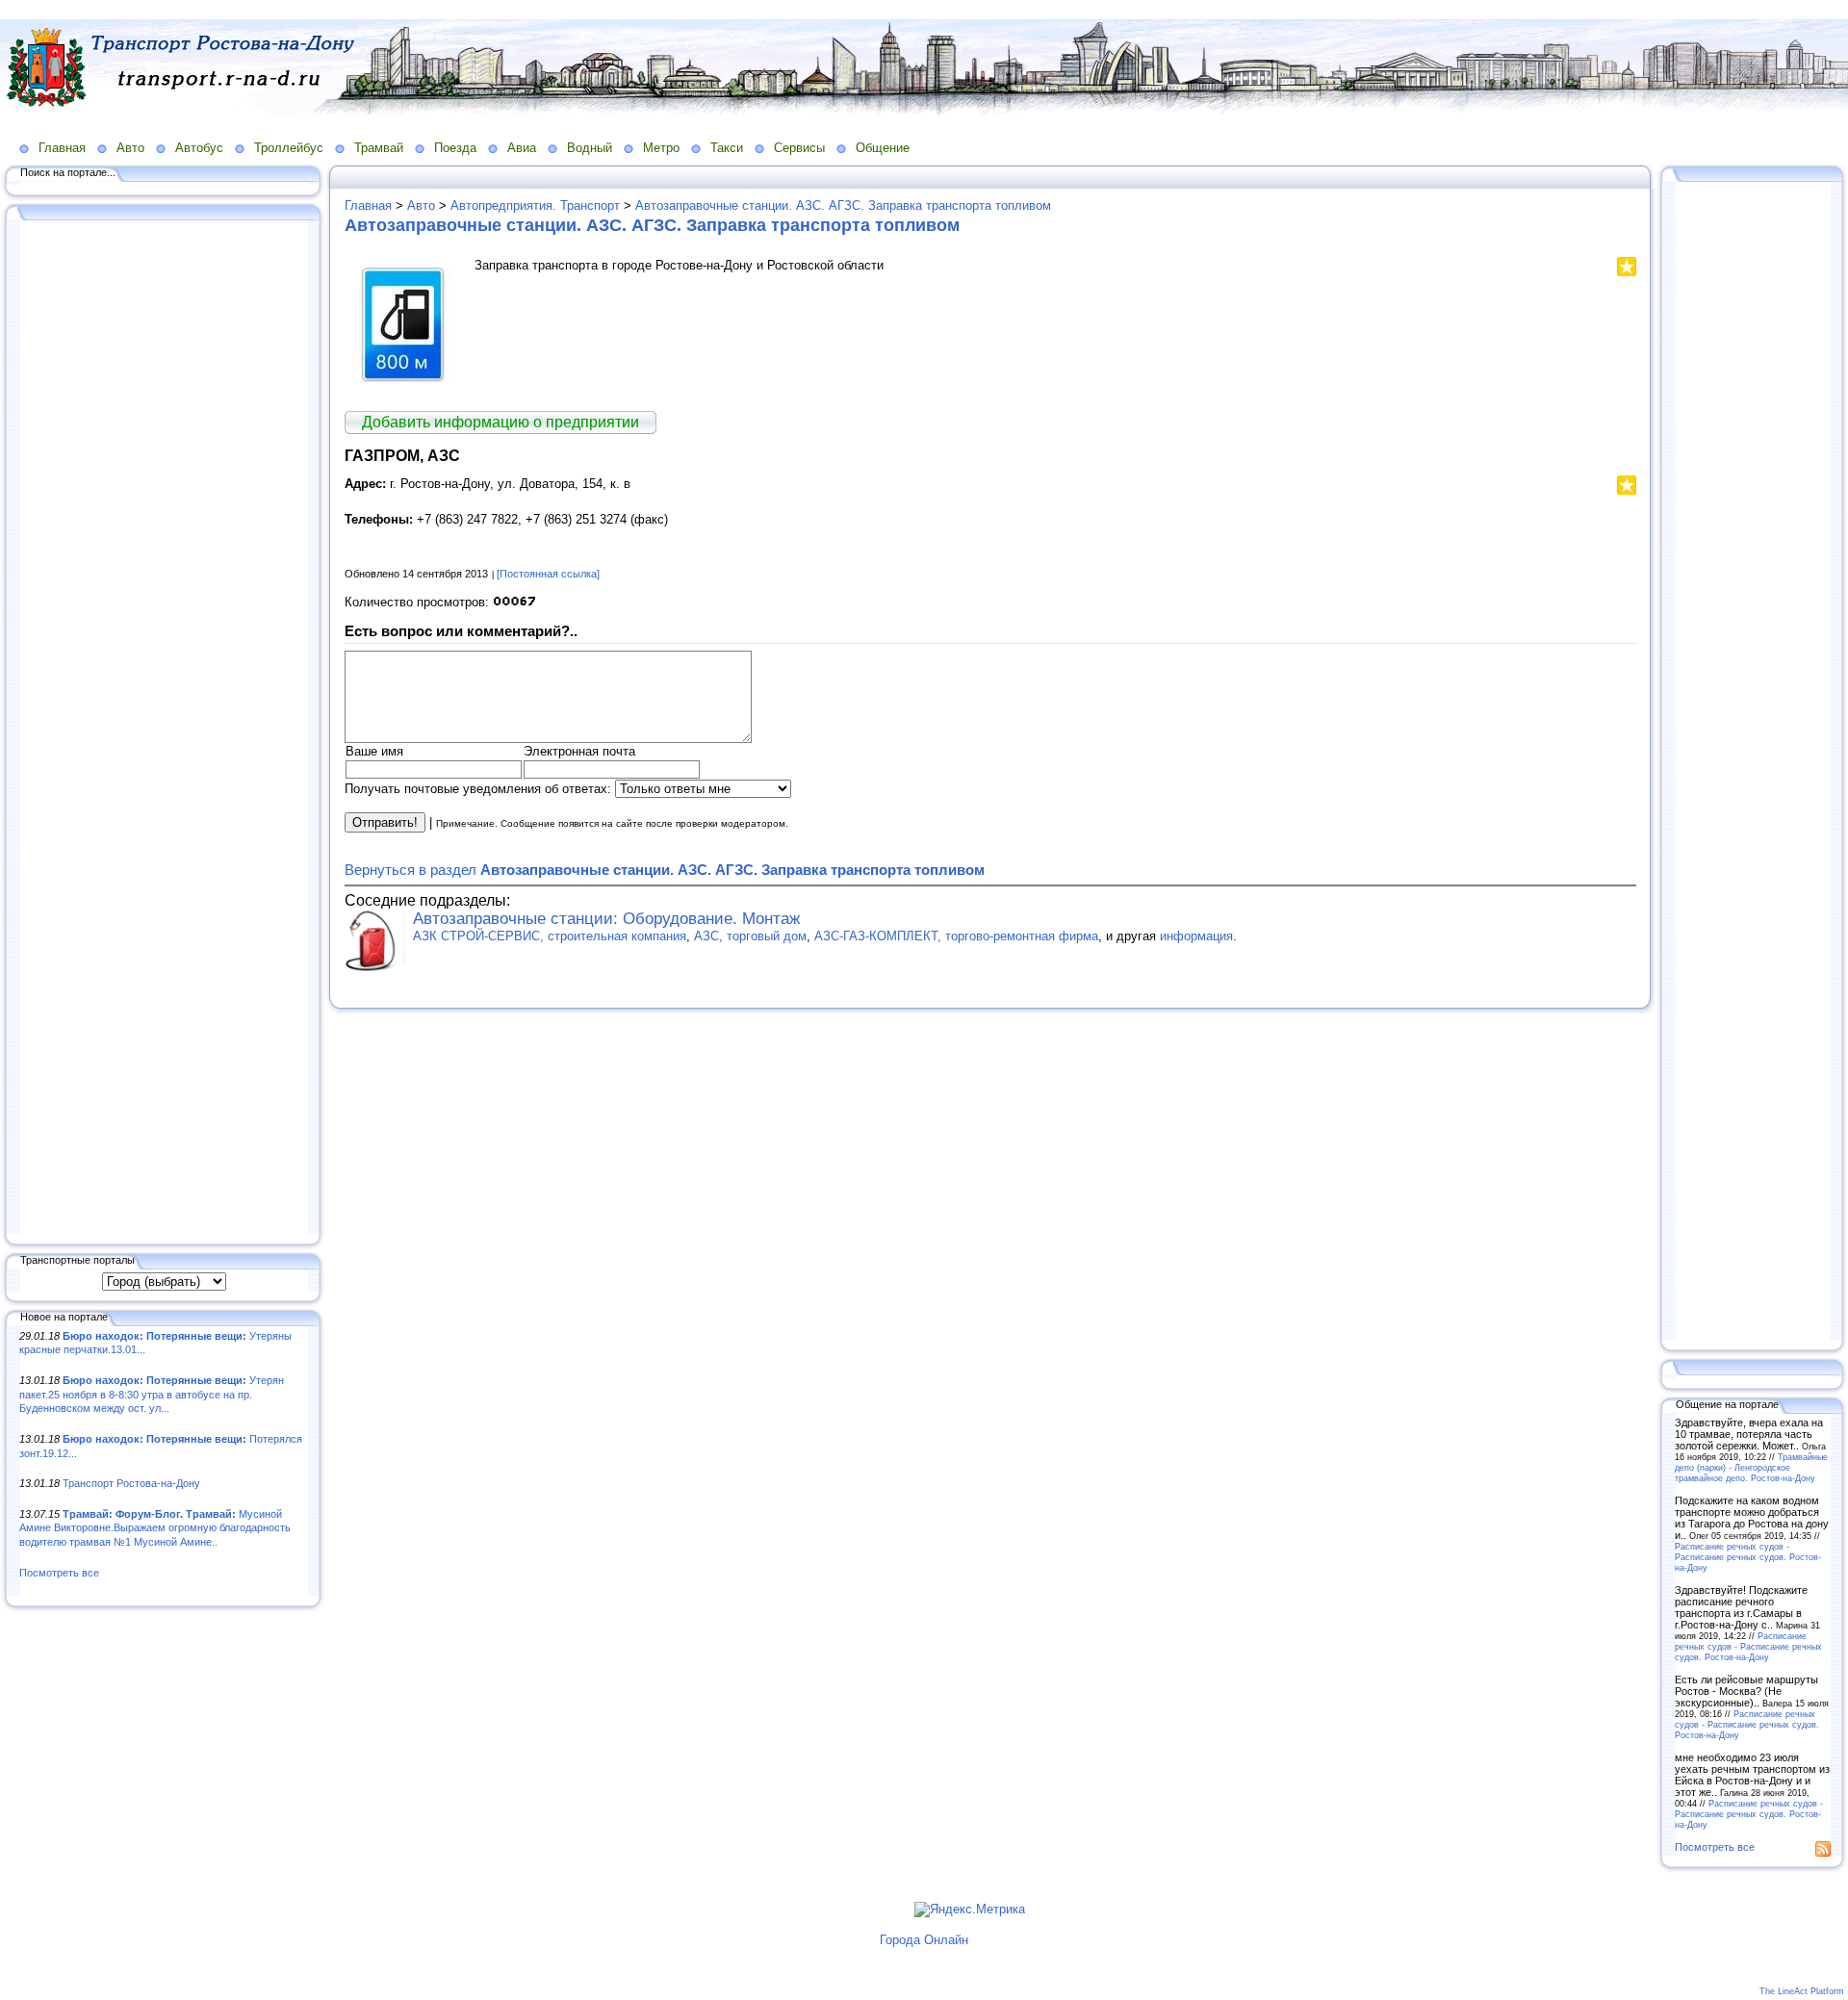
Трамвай (379, 148)
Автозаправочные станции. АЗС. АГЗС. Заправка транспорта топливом (843, 205)
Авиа (522, 148)
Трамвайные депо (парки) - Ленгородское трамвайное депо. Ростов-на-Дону (1751, 1467)
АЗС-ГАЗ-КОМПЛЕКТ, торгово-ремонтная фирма (956, 936)
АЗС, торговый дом (750, 936)
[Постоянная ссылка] (548, 574)
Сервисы (799, 148)
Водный (590, 148)
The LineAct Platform (1802, 1991)
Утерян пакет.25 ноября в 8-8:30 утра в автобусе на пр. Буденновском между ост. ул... (152, 1394)
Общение (883, 148)
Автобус (199, 148)
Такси (727, 148)
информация (1196, 936)
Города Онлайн (924, 1940)
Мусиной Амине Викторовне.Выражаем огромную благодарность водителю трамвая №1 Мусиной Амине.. (155, 1528)
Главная (62, 148)
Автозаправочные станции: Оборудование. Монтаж (606, 919)
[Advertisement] (164, 729)
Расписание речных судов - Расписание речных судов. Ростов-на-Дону (1748, 1557)
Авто (130, 148)
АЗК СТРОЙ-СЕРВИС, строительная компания (550, 936)
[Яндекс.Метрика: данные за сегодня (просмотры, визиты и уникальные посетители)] (970, 1910)
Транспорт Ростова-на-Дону (131, 1483)
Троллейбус (289, 148)
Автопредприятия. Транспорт (535, 205)
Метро (661, 148)
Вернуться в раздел (665, 870)
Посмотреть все (59, 1573)
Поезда (455, 148)
